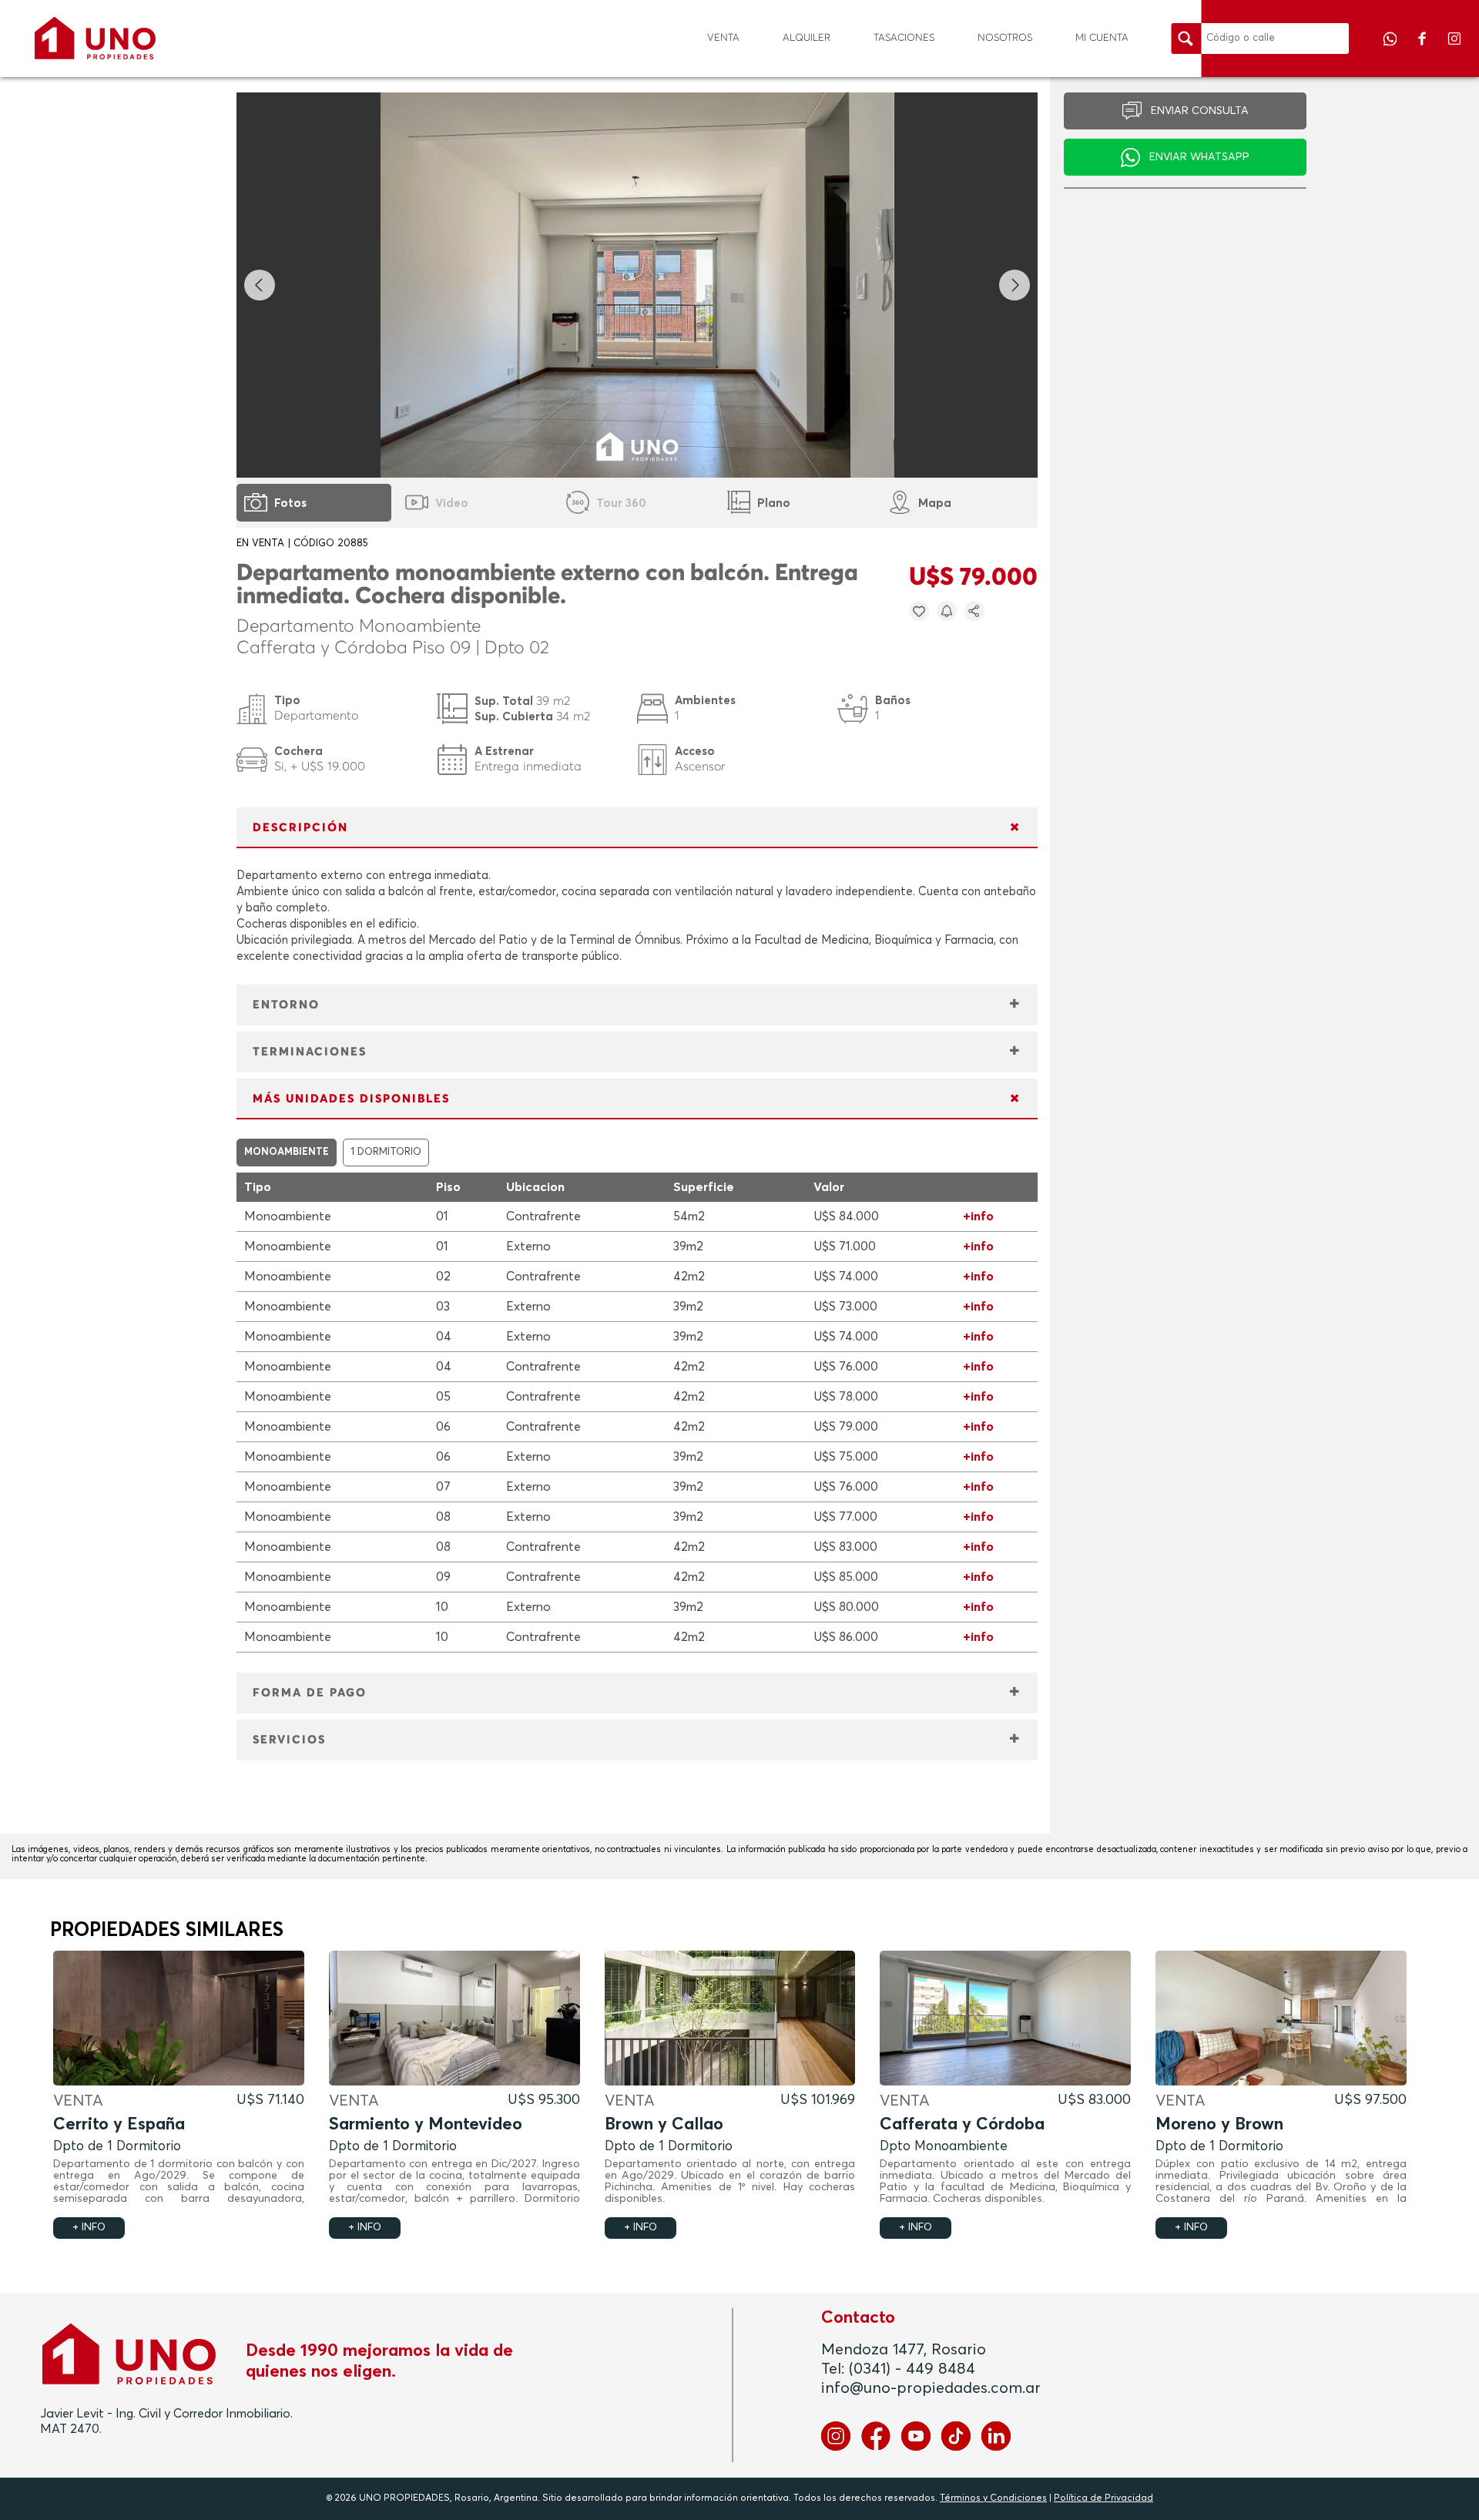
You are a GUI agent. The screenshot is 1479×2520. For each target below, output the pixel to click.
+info (978, 1216)
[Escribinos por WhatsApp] (1391, 49)
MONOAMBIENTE (287, 1152)
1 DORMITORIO (386, 1152)
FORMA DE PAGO (310, 1693)
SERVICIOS (289, 1740)
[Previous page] (260, 285)
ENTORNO (286, 1005)
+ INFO (89, 2228)
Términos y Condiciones (993, 2498)
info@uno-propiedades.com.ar (931, 2388)
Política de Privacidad (1103, 2498)
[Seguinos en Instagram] (1454, 49)
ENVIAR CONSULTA (1200, 111)
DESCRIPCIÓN (300, 828)
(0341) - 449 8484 (912, 2369)
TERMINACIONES (310, 1052)
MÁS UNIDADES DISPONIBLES (351, 1099)
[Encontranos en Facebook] (1424, 49)
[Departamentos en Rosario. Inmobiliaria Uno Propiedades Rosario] (95, 38)
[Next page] (1015, 285)
